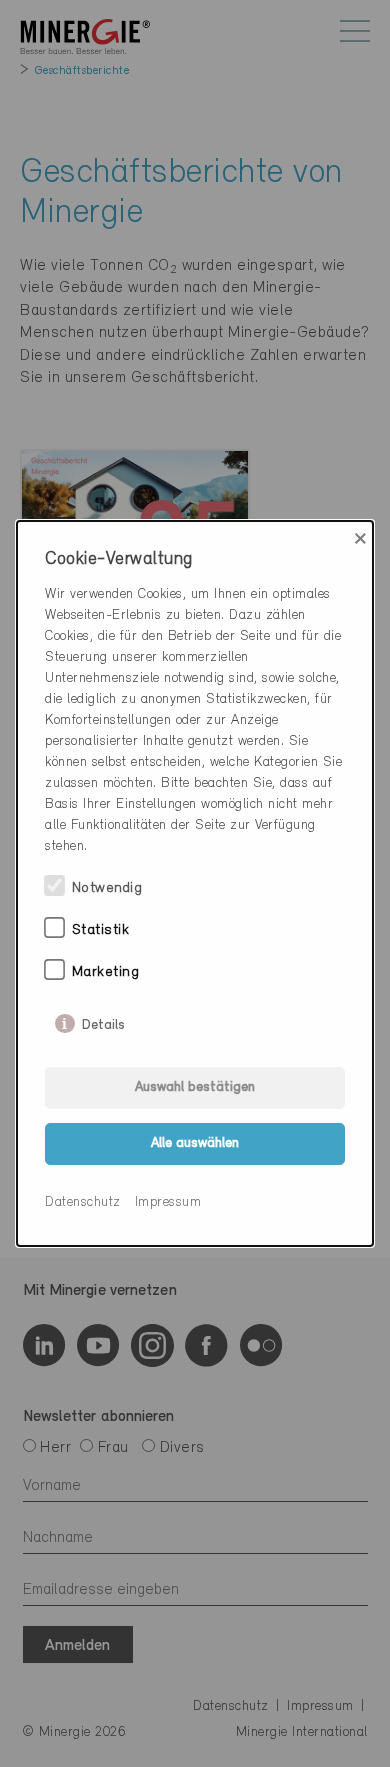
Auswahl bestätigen (195, 1087)
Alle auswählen (195, 1143)
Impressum (168, 1202)
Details (103, 1021)
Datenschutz (83, 1202)
